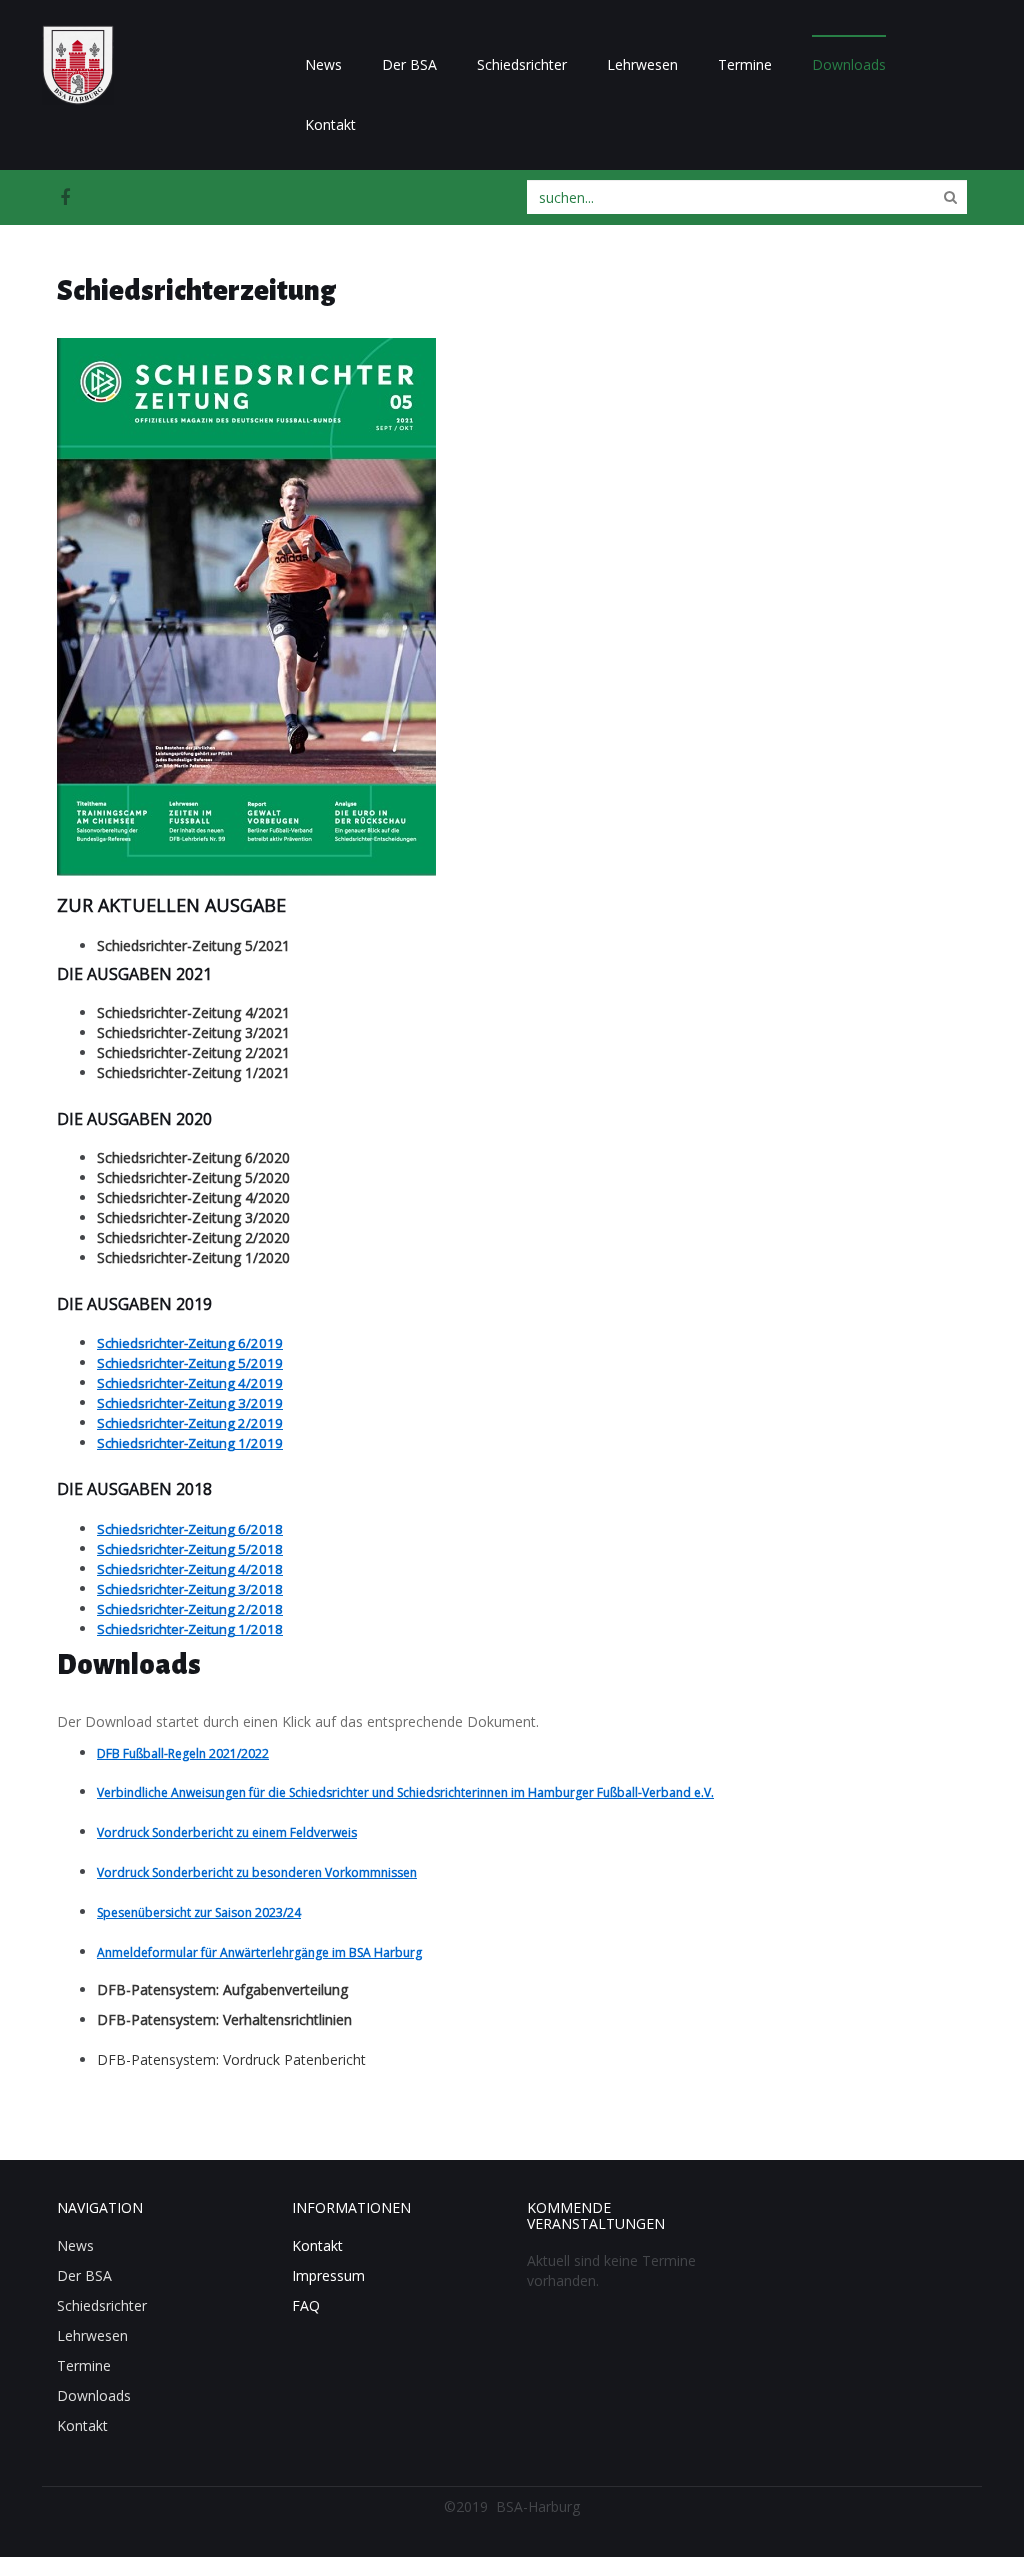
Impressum (328, 2275)
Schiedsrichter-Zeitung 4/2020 (193, 1197)
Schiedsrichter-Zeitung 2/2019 (190, 1423)
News (323, 64)
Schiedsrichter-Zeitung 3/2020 (193, 1217)
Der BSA (409, 64)
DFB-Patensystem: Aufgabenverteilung (222, 1989)
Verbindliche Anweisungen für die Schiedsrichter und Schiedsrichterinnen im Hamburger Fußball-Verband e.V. (405, 1792)
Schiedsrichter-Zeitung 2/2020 (193, 1237)
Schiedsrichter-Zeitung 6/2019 (190, 1343)
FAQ (306, 2305)
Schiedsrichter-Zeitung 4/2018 (190, 1569)
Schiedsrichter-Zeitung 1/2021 (193, 1072)
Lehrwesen (642, 64)
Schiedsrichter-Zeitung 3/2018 (190, 1589)
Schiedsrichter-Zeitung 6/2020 (193, 1157)
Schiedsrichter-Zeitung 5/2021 (193, 945)
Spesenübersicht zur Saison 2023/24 (199, 1912)
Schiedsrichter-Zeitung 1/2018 (190, 1629)
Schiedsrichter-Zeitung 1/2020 (193, 1257)
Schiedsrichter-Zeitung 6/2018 (190, 1529)
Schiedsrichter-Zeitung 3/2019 (190, 1403)
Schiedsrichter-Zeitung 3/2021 (193, 1032)
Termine (745, 64)
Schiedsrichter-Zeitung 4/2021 (193, 1012)
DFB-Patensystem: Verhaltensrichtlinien (224, 2019)
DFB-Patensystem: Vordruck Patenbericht (231, 2059)
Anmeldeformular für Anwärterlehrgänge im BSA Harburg (259, 1952)
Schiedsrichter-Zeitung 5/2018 (190, 1549)
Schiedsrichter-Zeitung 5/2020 (193, 1177)
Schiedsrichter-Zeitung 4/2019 (190, 1383)
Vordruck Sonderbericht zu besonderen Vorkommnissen (257, 1872)
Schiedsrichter (522, 64)
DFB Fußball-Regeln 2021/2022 (183, 1753)
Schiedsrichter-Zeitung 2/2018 (190, 1609)
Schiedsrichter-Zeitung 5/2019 (190, 1363)
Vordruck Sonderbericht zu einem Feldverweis (227, 1832)
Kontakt (330, 124)
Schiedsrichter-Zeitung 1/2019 (190, 1443)
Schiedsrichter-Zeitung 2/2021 (193, 1052)
